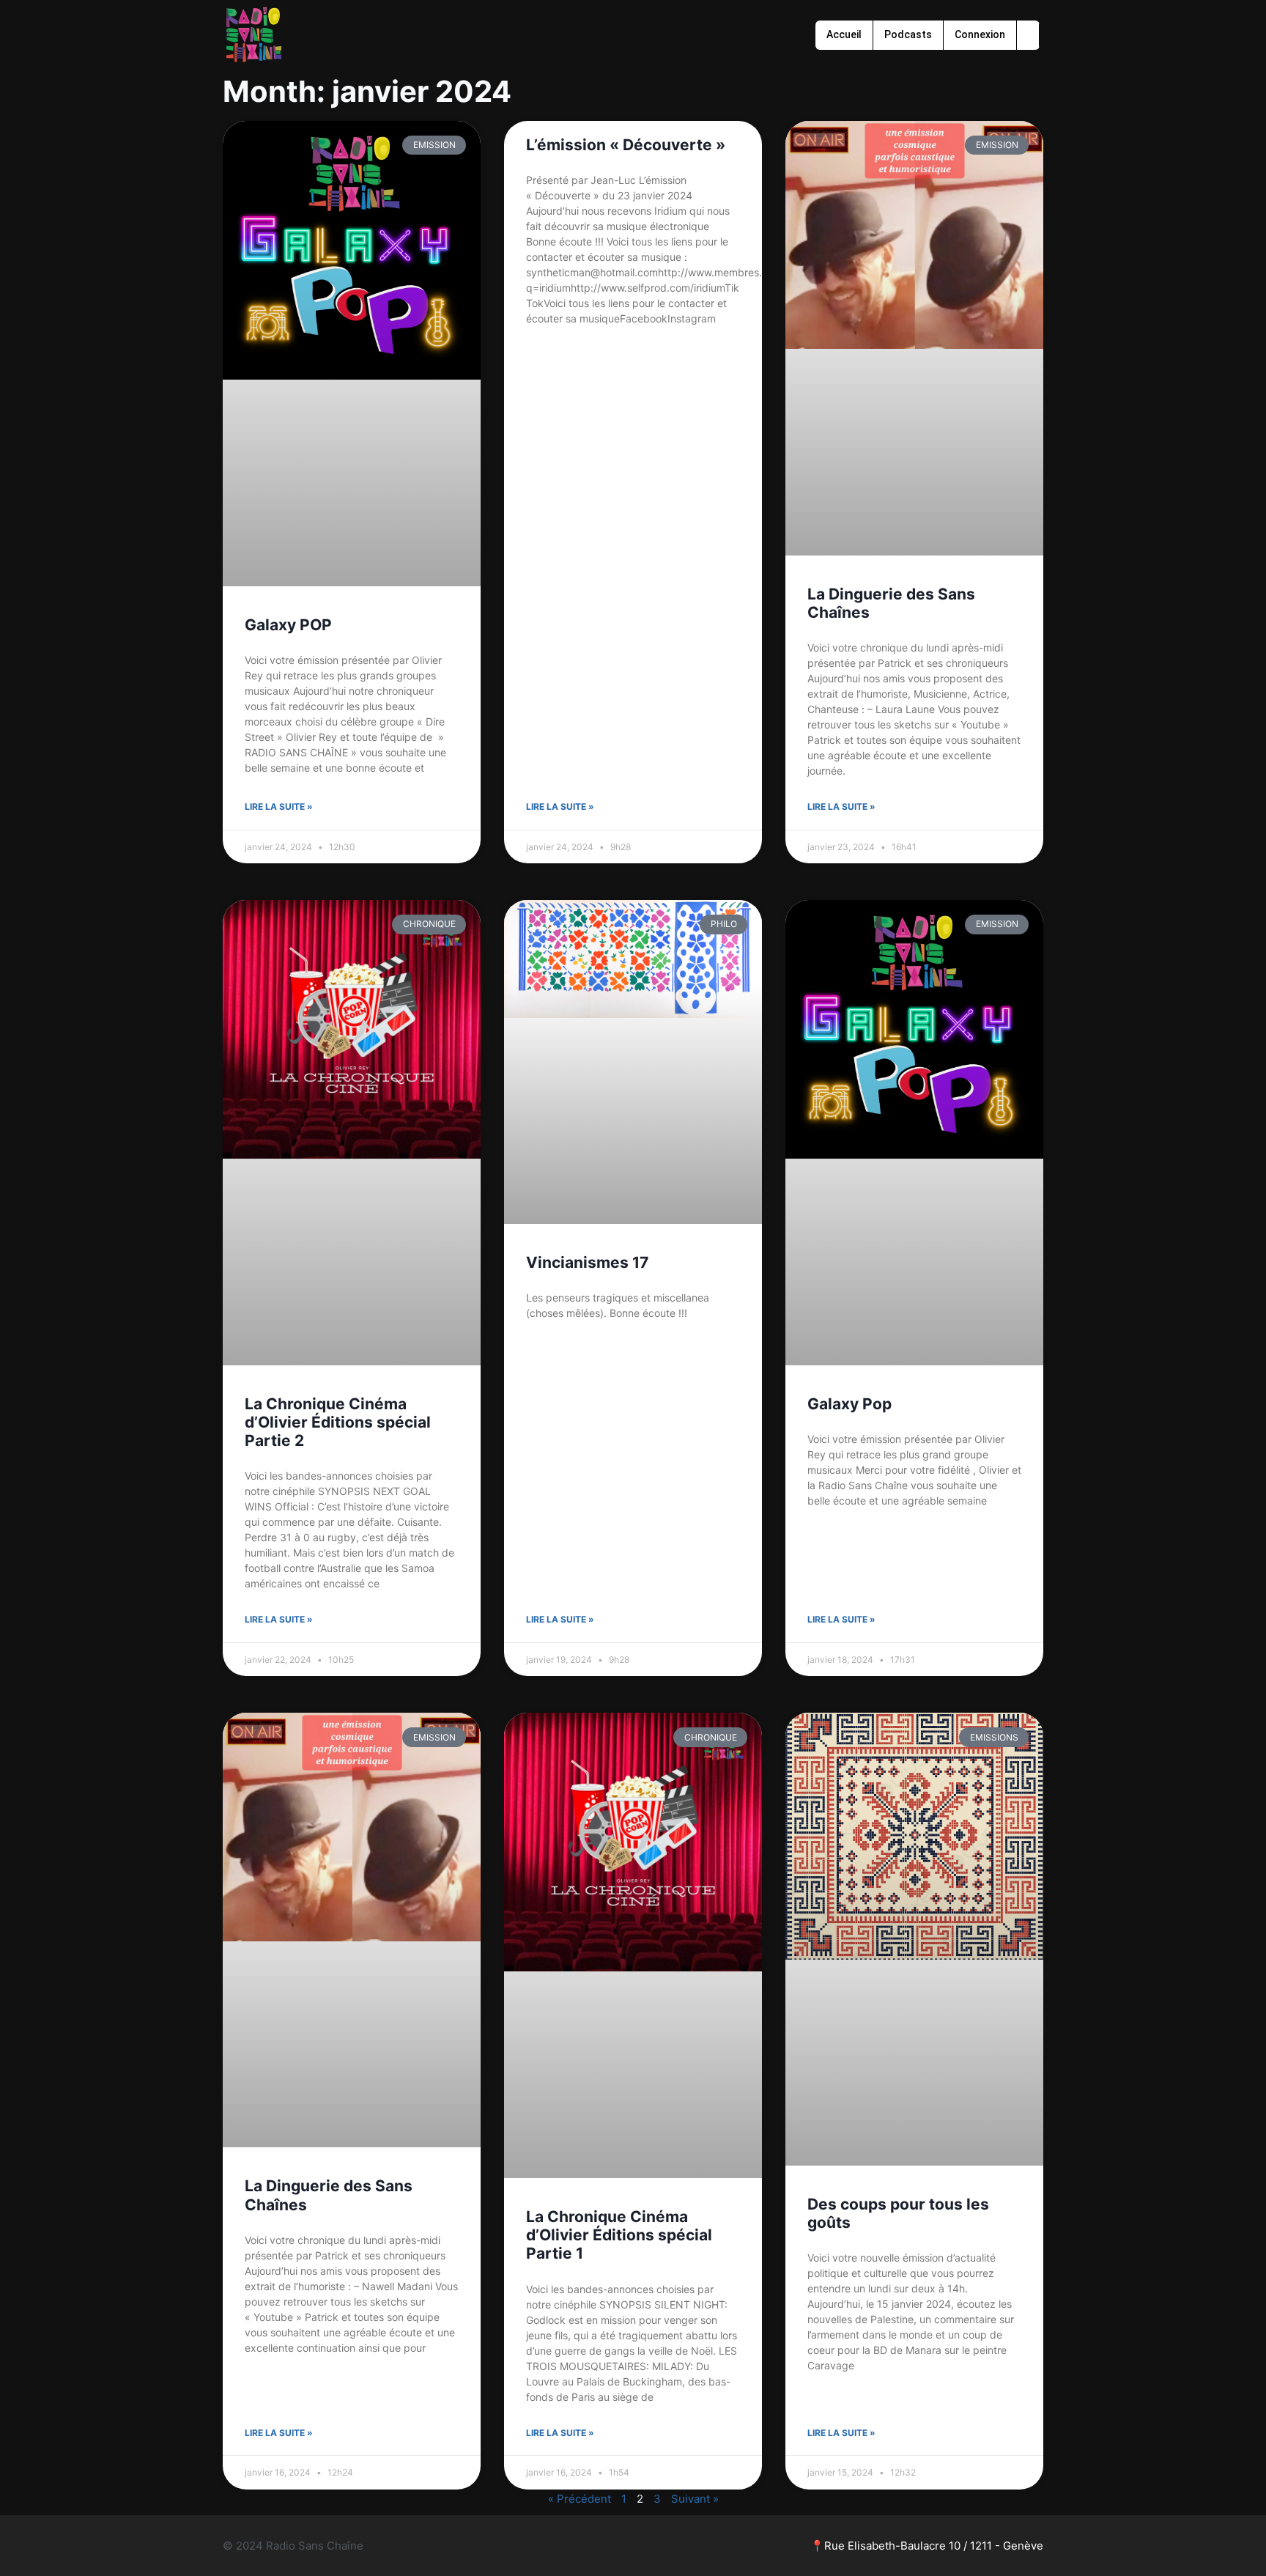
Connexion (980, 34)
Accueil (844, 34)
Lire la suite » (279, 807)
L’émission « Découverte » (626, 145)
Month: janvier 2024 (367, 91)
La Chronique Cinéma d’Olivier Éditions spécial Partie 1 (619, 2235)
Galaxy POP (288, 625)
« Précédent (580, 2499)
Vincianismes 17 (587, 1262)
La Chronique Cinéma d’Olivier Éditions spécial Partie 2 (338, 1422)
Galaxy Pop (849, 1404)
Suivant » (695, 2499)
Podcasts (908, 34)
